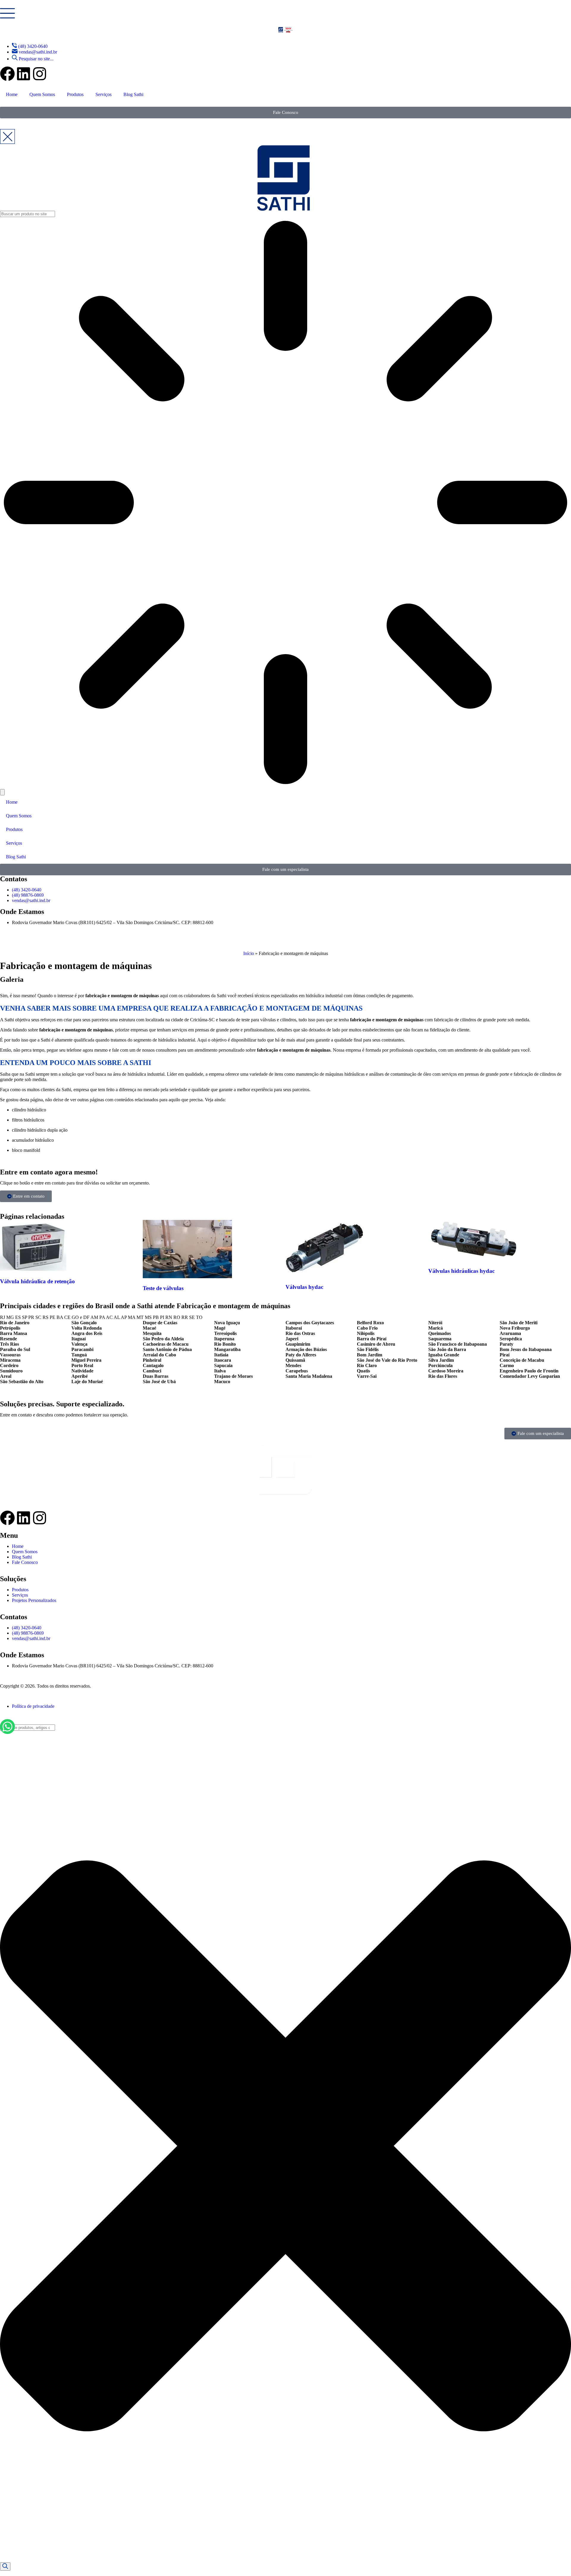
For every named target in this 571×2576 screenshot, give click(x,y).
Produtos (75, 94)
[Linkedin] (23, 74)
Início (249, 953)
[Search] (5, 2566)
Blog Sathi (133, 94)
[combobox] (28, 1728)
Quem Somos (42, 94)
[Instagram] (40, 74)
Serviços (103, 94)
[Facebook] (7, 74)
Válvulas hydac (304, 1287)
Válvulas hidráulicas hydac (461, 1271)
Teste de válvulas (163, 1288)
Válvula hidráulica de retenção (37, 1281)
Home (12, 94)
